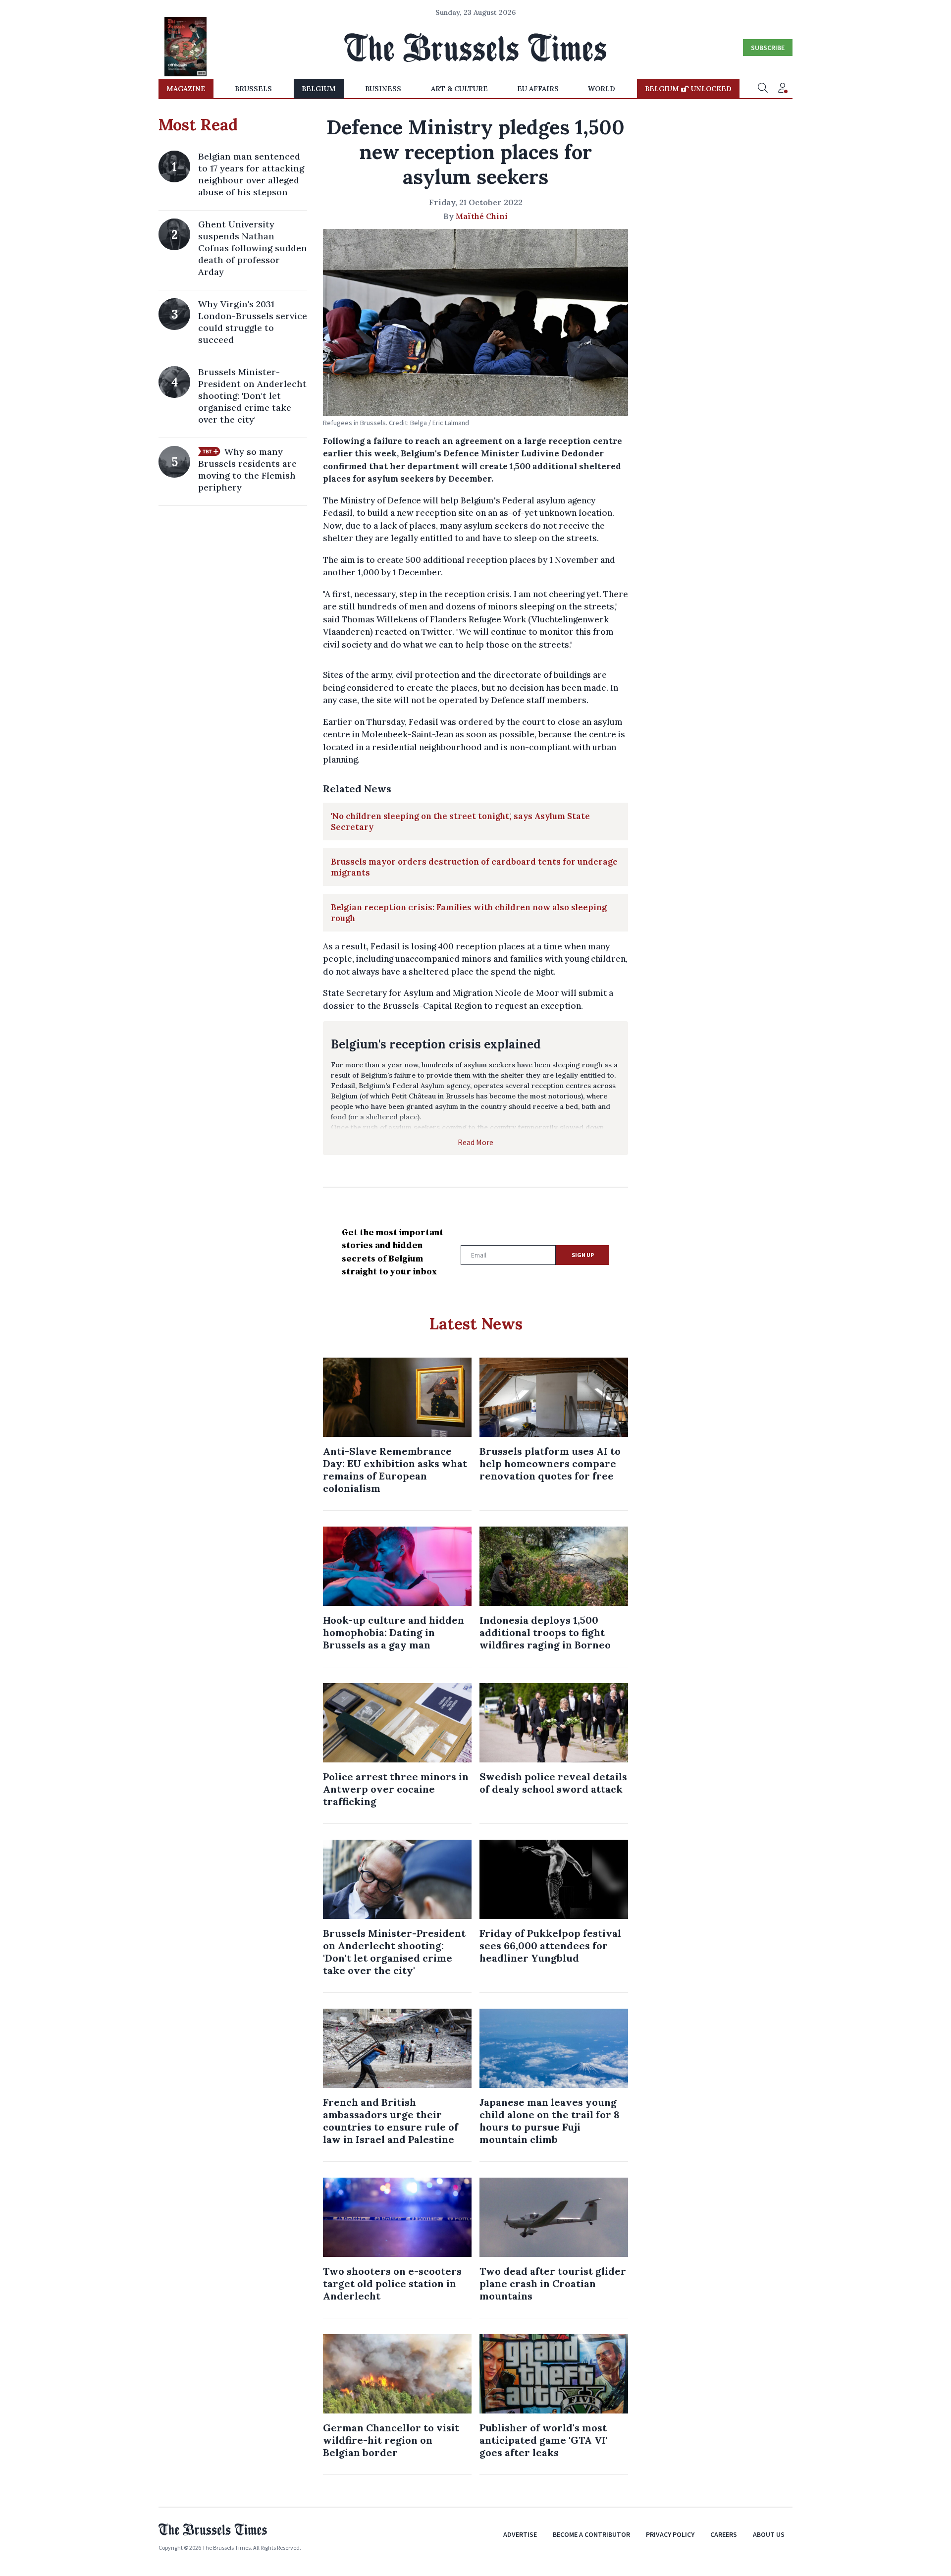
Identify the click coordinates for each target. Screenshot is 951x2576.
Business (383, 89)
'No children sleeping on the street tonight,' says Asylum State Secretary (460, 822)
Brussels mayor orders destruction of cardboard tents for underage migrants (474, 867)
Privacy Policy (670, 2534)
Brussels (253, 89)
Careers (724, 2534)
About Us (769, 2534)
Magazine (186, 89)
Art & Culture (459, 89)
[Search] (763, 89)
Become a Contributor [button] (591, 2534)
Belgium (319, 89)
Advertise (520, 2534)
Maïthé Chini (482, 216)
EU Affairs (538, 89)
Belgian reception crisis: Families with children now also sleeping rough (469, 913)
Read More (475, 1142)
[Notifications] (783, 89)
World (602, 89)
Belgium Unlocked (688, 89)
